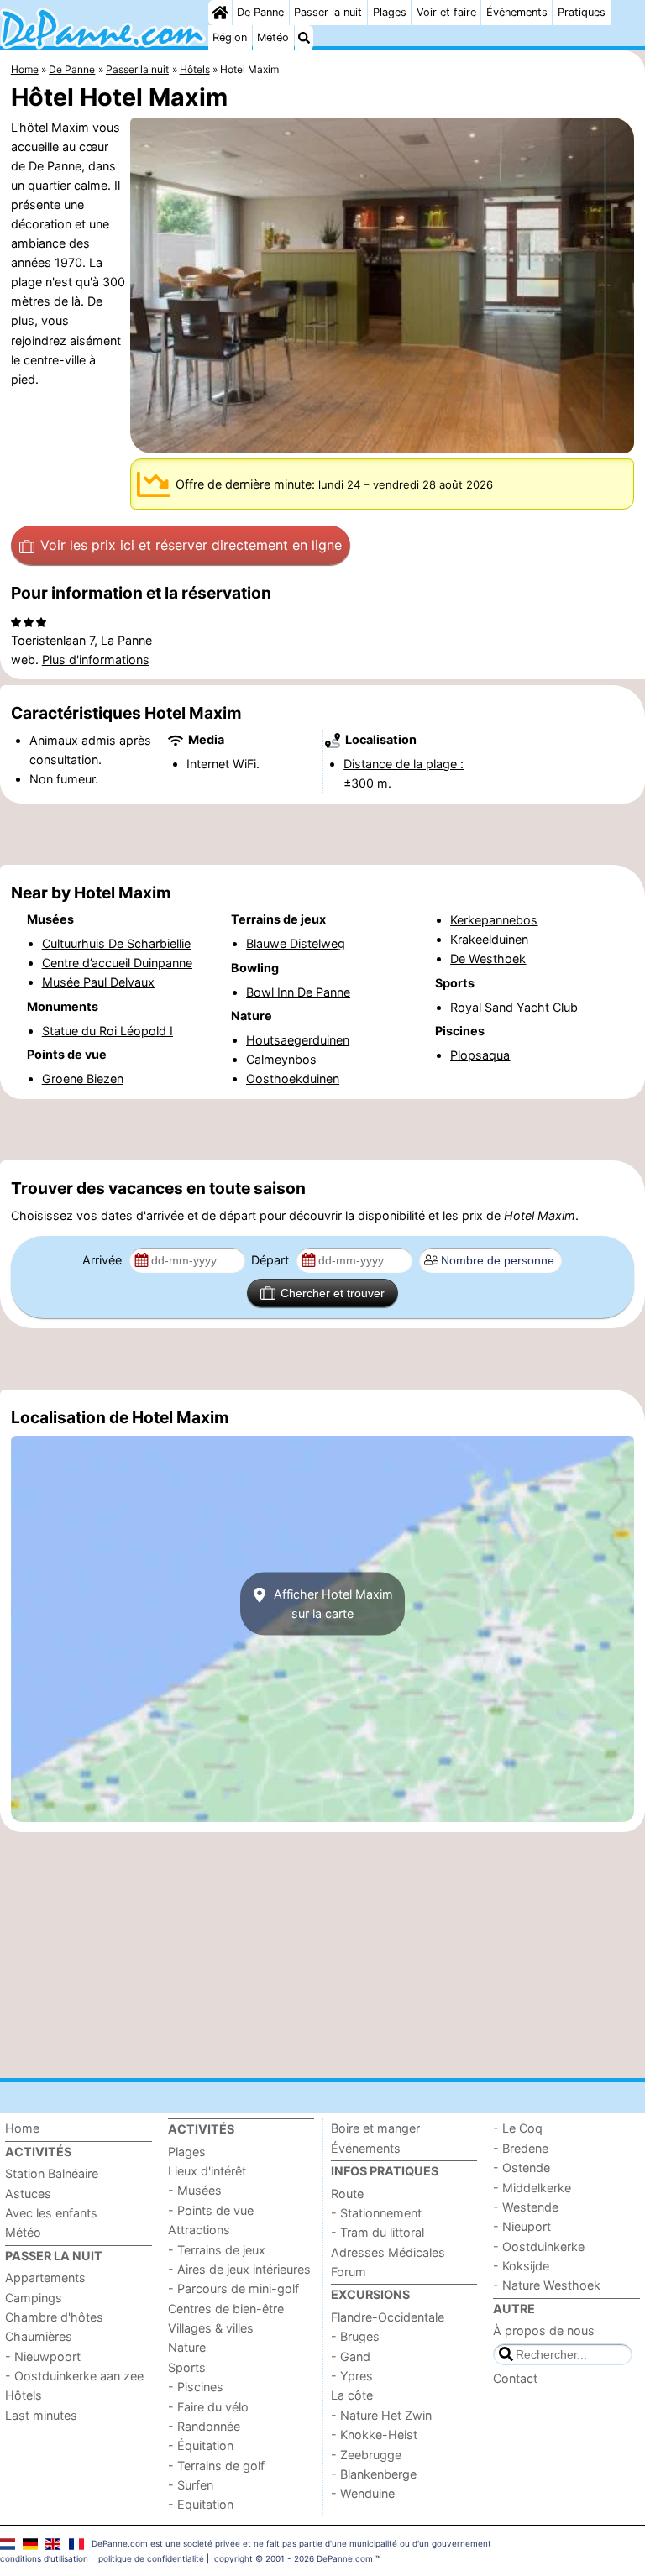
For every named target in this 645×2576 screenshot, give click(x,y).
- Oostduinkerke (539, 2246)
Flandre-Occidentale (388, 2317)
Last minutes (41, 2415)
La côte (352, 2395)
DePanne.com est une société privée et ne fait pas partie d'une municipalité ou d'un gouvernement (291, 2543)
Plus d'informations (96, 660)
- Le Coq (518, 2128)
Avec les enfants (51, 2213)
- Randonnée (204, 2426)
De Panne (260, 12)
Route (347, 2194)
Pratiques (582, 12)
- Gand (351, 2356)
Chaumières (39, 2336)
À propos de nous (544, 2330)
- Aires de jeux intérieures (239, 2269)
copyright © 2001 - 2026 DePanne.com (294, 2558)
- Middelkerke (532, 2188)
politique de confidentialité (151, 2558)
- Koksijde (521, 2266)
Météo (273, 37)
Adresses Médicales (388, 2252)
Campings (34, 2298)
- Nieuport (522, 2226)
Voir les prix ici (191, 545)
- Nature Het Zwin (381, 2415)
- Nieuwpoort (43, 2356)
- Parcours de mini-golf (233, 2288)
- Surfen (191, 2485)
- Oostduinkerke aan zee (74, 2376)
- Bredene (521, 2148)
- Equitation (201, 2504)
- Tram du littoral (378, 2232)
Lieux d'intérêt (207, 2171)
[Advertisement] (322, 834)
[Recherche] (304, 38)
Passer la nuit (328, 12)
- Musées (195, 2190)
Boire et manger (375, 2128)
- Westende (526, 2207)
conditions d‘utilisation (44, 2558)
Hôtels (24, 2395)
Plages (390, 12)
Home (22, 2128)
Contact (515, 2378)
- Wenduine (363, 2493)
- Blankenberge (374, 2474)
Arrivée (104, 1260)
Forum (349, 2272)
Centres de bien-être (226, 2309)
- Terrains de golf (216, 2466)
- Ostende (522, 2168)
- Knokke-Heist (374, 2435)
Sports (187, 2367)
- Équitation (201, 2445)
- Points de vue (211, 2210)
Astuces (28, 2194)
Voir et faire (446, 12)
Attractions (199, 2230)
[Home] (220, 13)
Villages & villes (211, 2328)
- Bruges (355, 2336)
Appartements (45, 2278)
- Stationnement (376, 2213)
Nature (187, 2347)
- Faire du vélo (208, 2407)
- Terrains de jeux (217, 2250)
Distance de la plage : (404, 764)
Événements (517, 12)
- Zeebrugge (366, 2455)
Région (230, 37)
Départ (272, 1260)
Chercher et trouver (333, 1293)
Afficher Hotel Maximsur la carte (332, 1604)
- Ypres (352, 2376)
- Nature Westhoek (547, 2285)
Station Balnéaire (52, 2173)
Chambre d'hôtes (54, 2317)
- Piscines (196, 2387)
